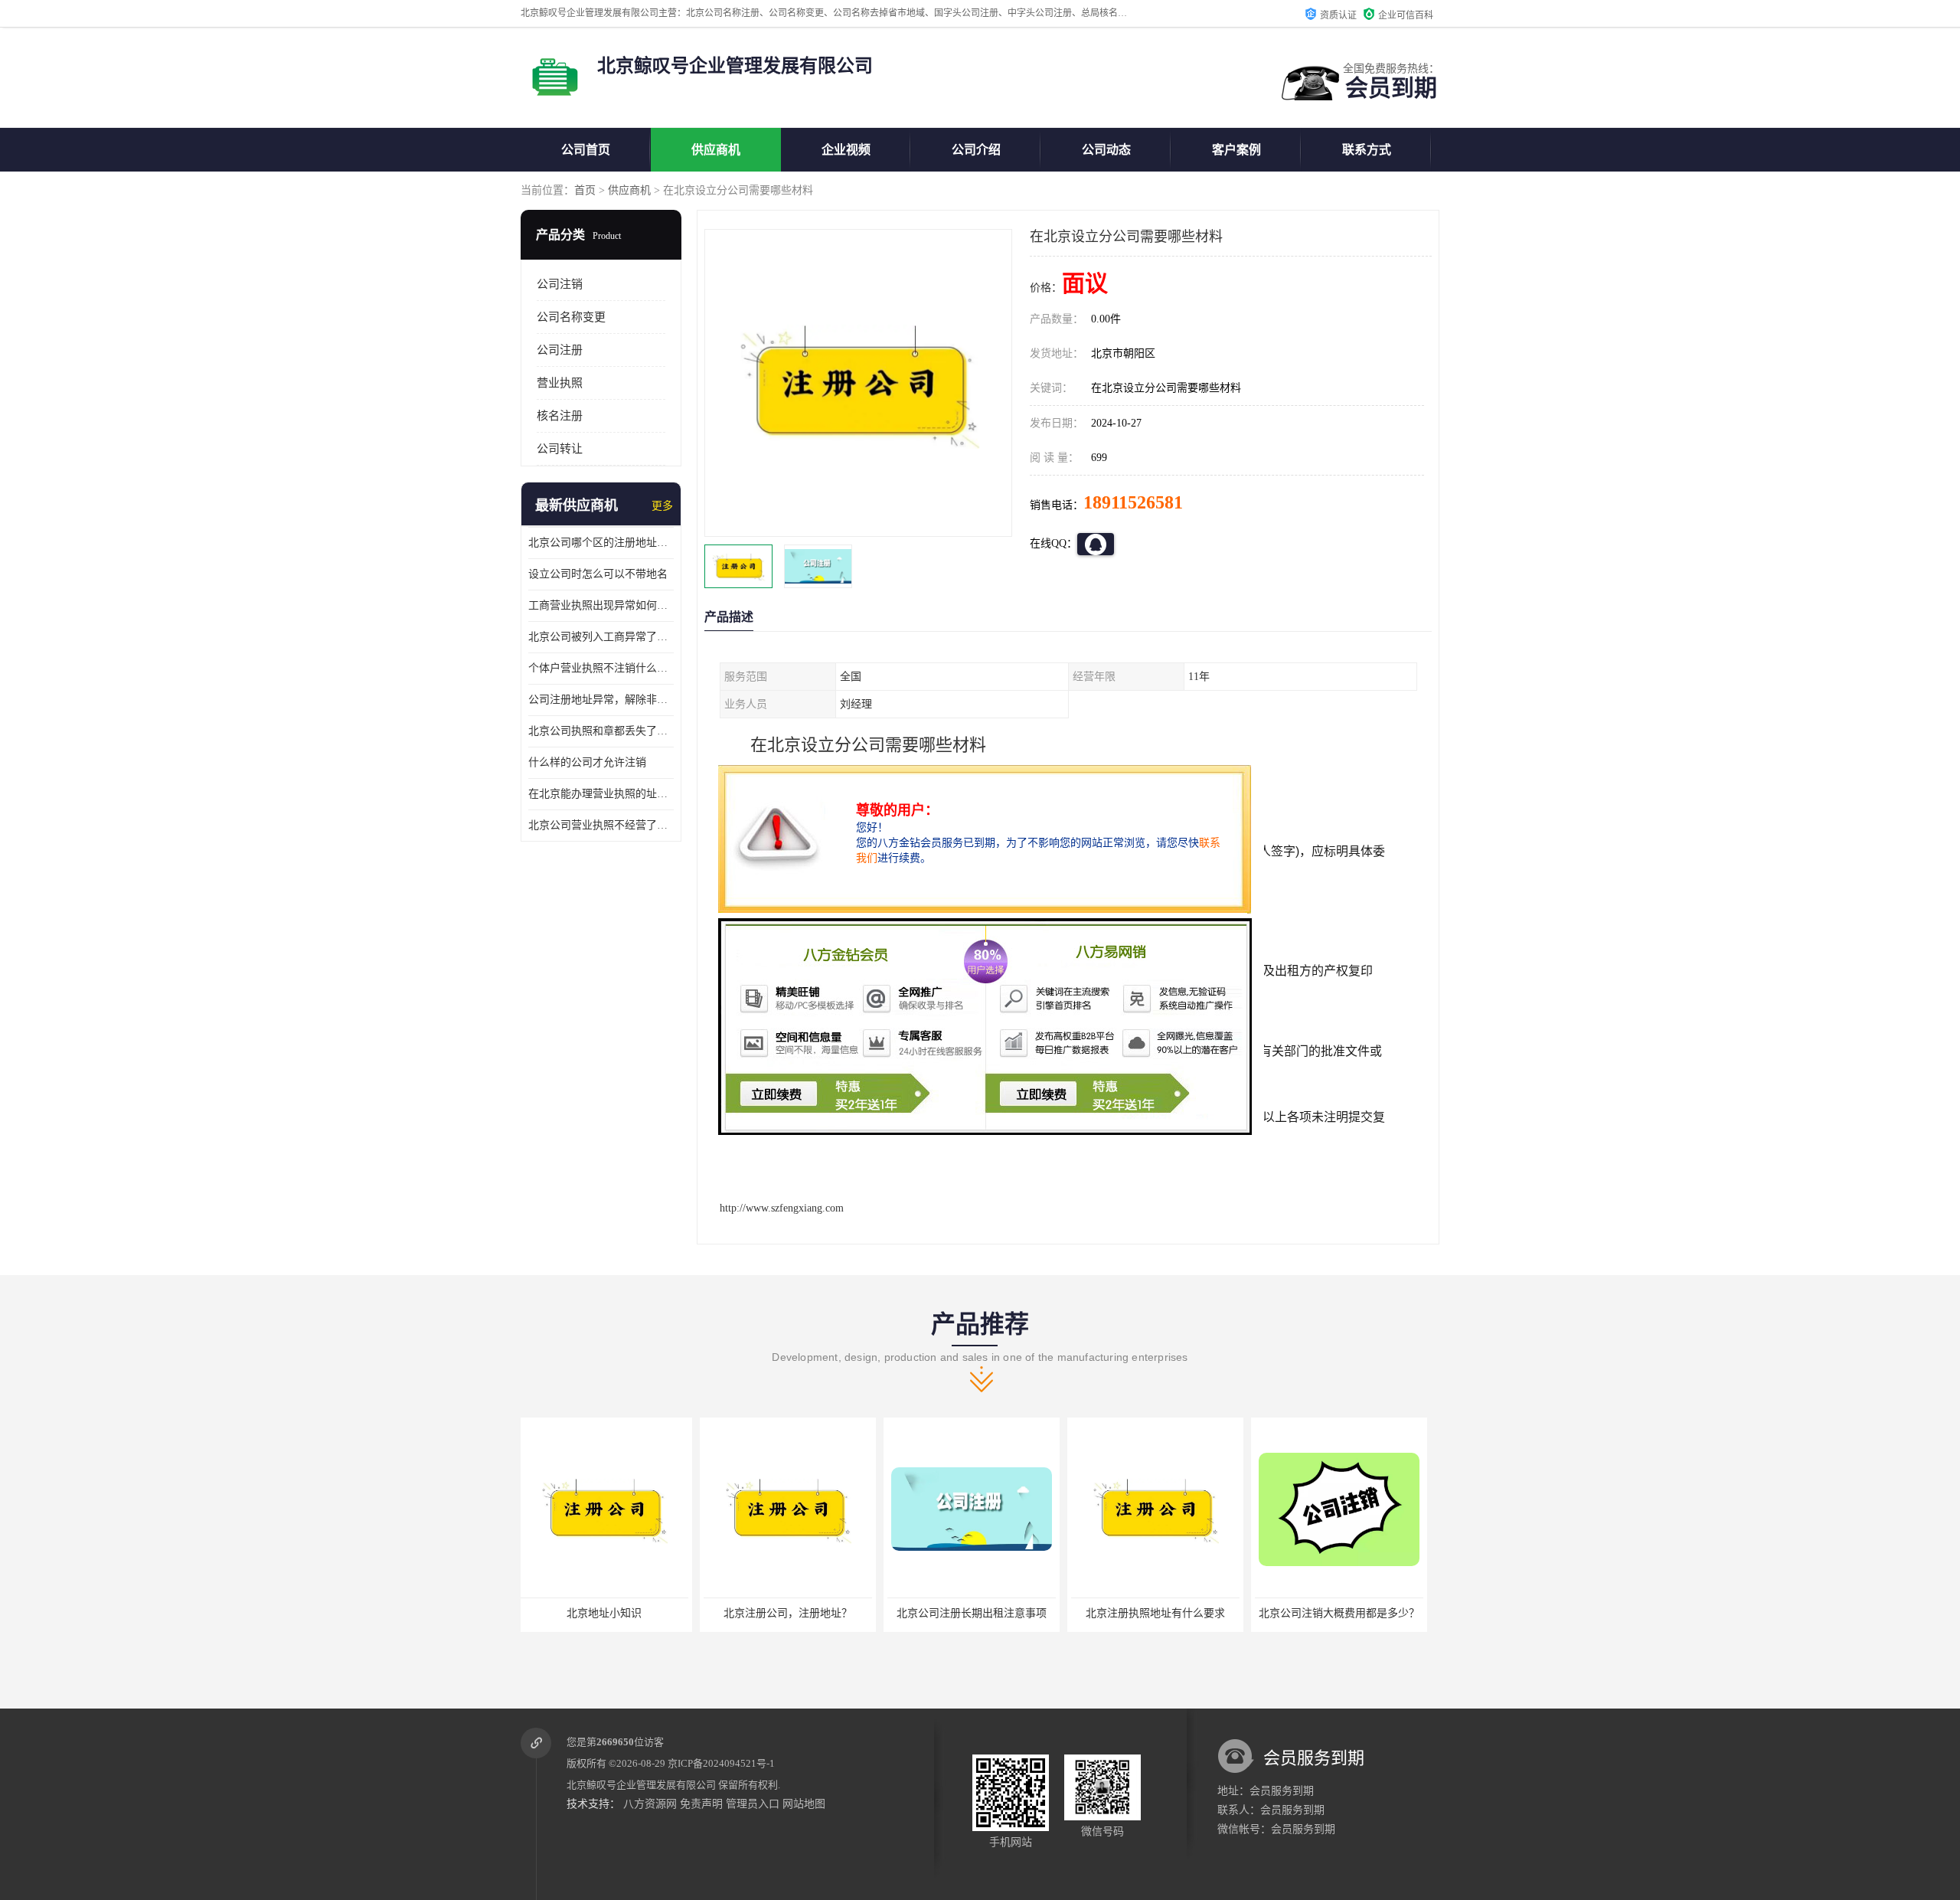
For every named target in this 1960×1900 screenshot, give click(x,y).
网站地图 (804, 1804)
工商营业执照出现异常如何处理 (601, 605)
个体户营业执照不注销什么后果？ (601, 668)
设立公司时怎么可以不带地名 (598, 574)
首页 (585, 190)
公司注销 (560, 284)
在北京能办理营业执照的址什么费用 (601, 794)
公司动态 (1106, 150)
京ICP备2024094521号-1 (721, 1763)
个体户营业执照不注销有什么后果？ (1345, 1613)
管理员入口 (753, 1804)
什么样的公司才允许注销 (587, 762)
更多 (662, 506)
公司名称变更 (571, 317)
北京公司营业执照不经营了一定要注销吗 (601, 825)
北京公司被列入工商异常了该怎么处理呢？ (601, 637)
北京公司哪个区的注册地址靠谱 (601, 543)
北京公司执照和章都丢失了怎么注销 (601, 731)
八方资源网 (650, 1804)
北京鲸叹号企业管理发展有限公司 (641, 1785)
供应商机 (716, 150)
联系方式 (1367, 150)
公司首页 (586, 150)
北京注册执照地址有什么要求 (976, 1613)
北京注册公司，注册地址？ (609, 1613)
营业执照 (560, 383)
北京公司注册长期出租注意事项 (792, 1613)
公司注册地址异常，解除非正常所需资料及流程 (601, 700)
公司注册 (560, 350)
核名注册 (560, 416)
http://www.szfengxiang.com (782, 1208)
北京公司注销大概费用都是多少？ (1160, 1613)
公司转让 (560, 449)
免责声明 (701, 1804)
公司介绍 (976, 150)
